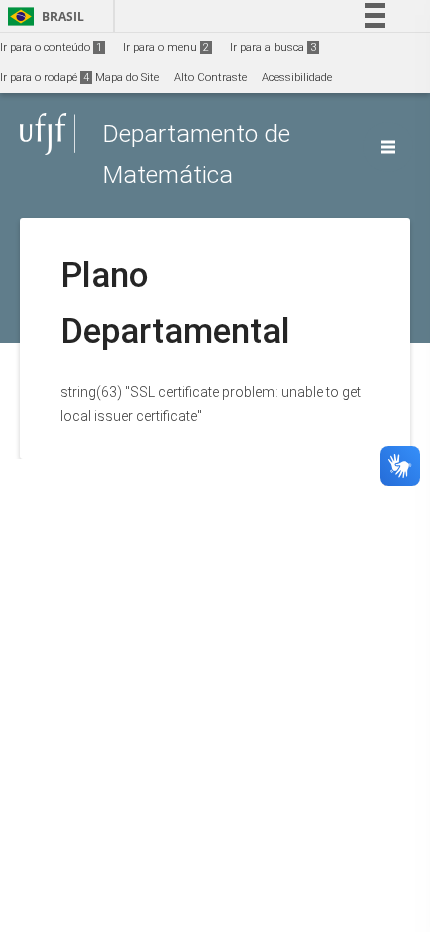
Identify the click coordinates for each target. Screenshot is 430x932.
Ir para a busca (273, 47)
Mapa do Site (127, 77)
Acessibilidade (297, 77)
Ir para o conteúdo (51, 47)
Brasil (42, 16)
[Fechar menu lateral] (388, 147)
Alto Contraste (210, 77)
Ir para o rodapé (44, 77)
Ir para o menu (166, 47)
